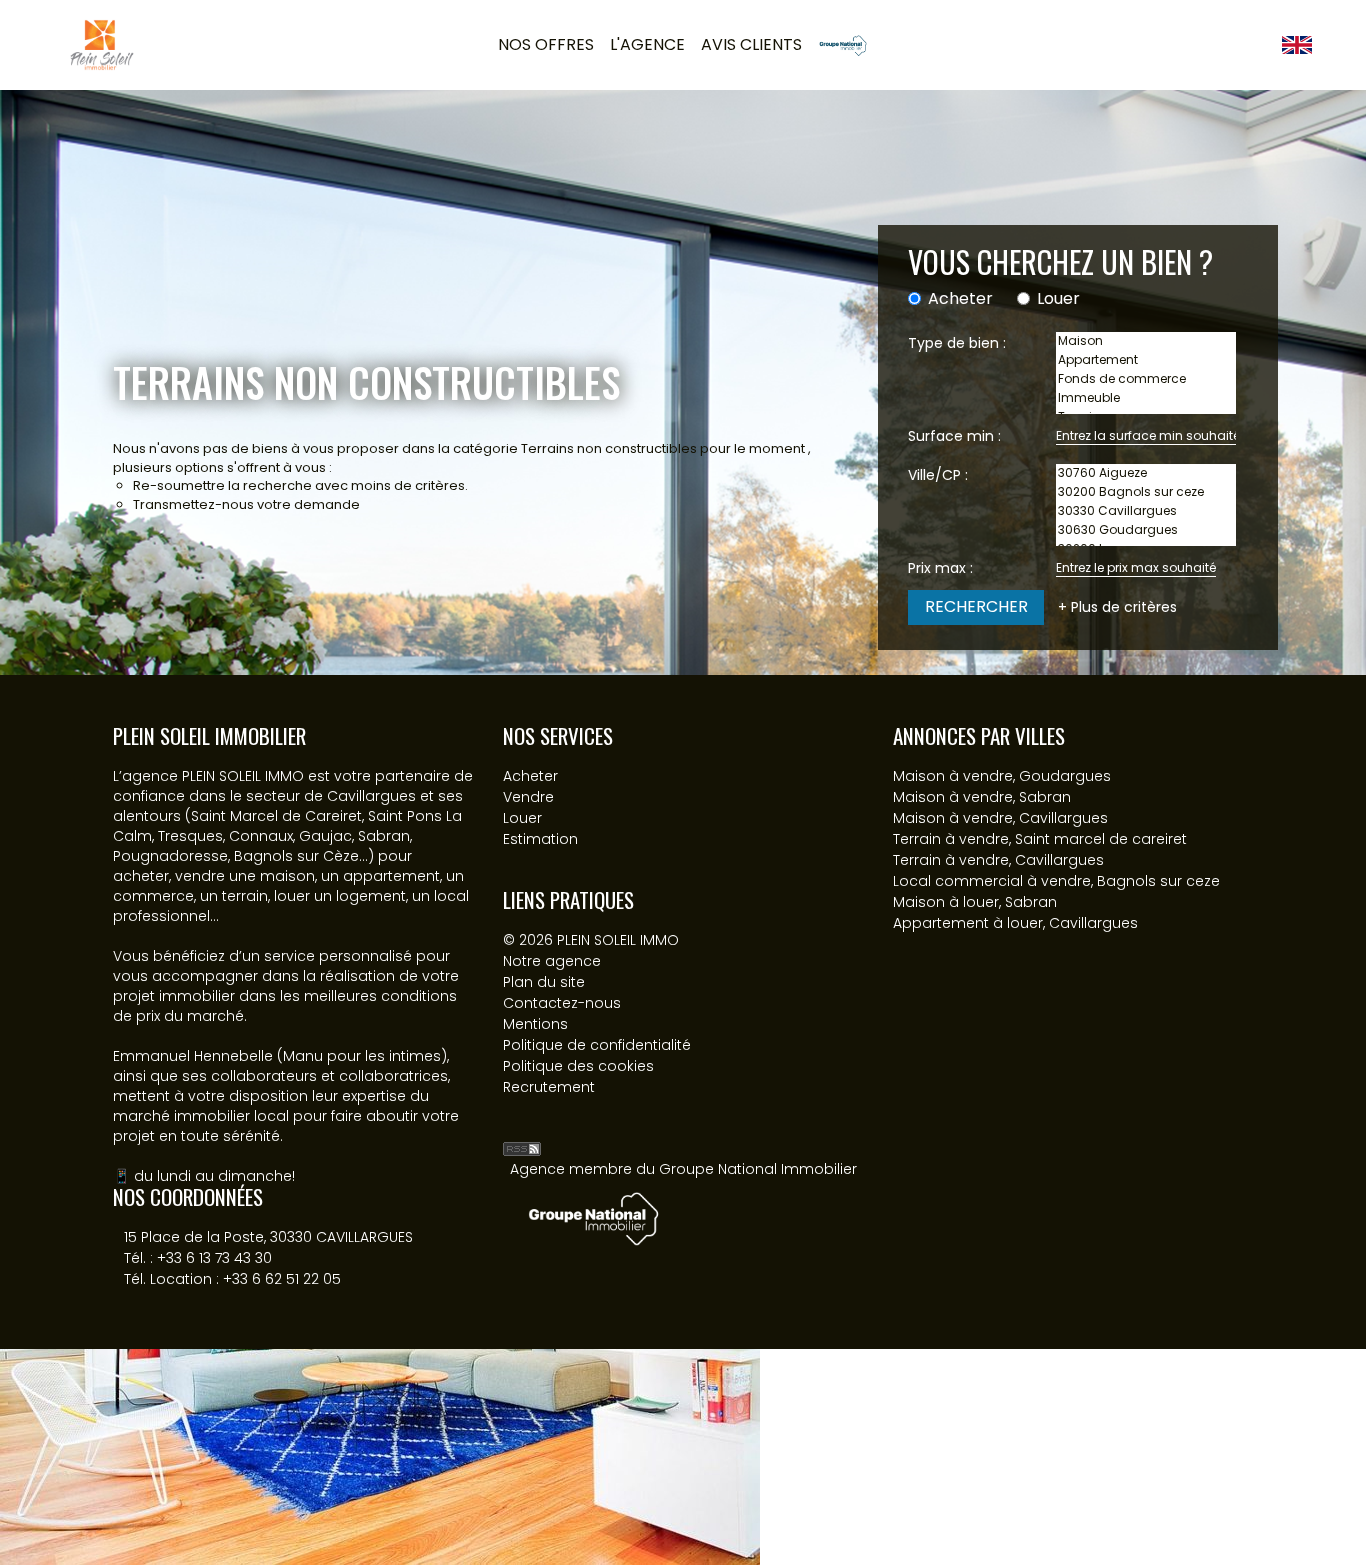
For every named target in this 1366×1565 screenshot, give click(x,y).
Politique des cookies (578, 1066)
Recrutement (549, 1087)
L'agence (647, 44)
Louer (1058, 299)
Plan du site (544, 982)
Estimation (540, 839)
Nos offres (546, 44)
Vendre (528, 797)
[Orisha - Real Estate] (543, 1117)
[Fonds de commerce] (1146, 379)
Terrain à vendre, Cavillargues (998, 860)
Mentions (535, 1024)
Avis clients (751, 44)
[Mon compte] (1222, 44)
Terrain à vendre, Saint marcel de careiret (1040, 839)
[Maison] (1146, 341)
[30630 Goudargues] (1146, 530)
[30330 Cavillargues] (1146, 511)
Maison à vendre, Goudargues (1002, 776)
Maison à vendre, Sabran (982, 797)
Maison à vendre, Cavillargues (1000, 818)
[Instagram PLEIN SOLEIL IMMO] (1266, 44)
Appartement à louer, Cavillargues (1015, 923)
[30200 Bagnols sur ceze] (1146, 492)
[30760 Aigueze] (1146, 473)
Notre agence (552, 961)
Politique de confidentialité (597, 1045)
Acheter (960, 299)
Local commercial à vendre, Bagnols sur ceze (1056, 881)
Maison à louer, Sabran (975, 902)
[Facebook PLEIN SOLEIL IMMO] (1244, 44)
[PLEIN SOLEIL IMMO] (102, 44)
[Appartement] (1146, 360)
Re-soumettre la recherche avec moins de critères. (300, 485)
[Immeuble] (1146, 398)
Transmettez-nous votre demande (246, 504)
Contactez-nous (562, 1003)
